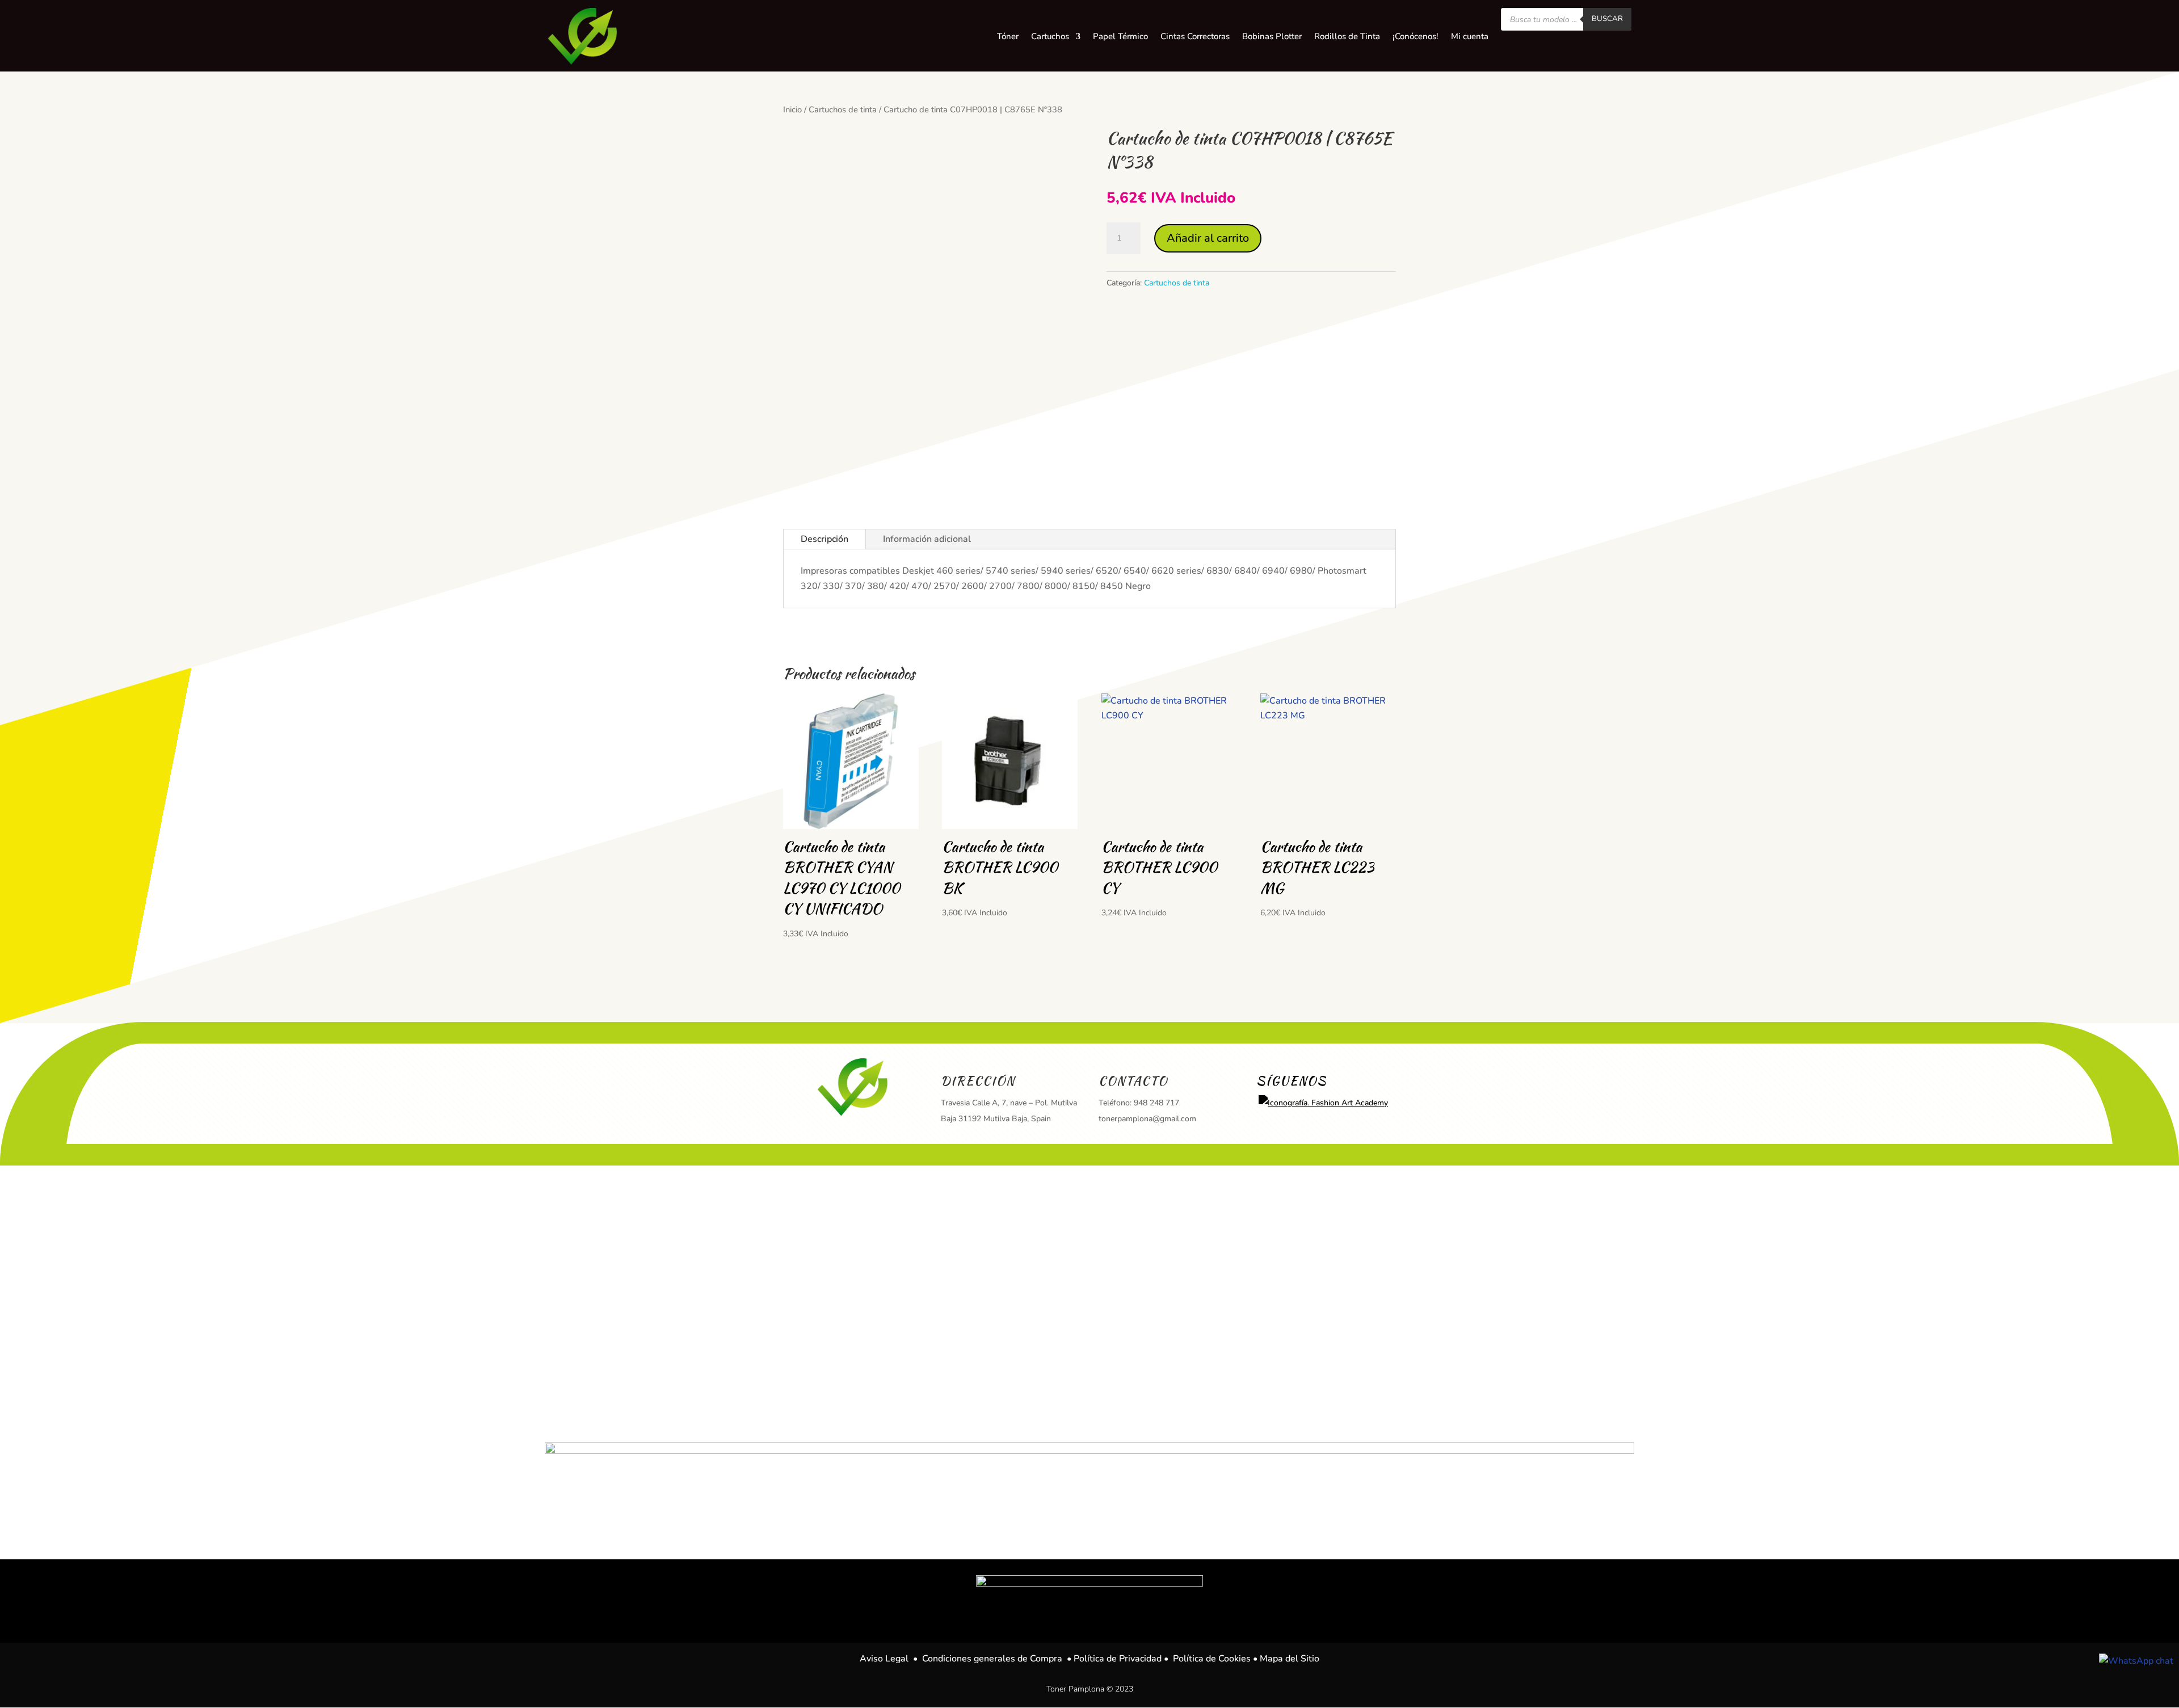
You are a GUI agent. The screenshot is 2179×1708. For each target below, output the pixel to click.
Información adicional (927, 539)
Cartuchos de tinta (843, 110)
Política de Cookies (1212, 1659)
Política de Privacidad (1118, 1659)
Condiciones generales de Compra (992, 1659)
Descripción (825, 539)
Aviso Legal (884, 1659)
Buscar (1607, 19)
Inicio (792, 110)
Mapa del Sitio (1290, 1659)
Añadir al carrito (1208, 238)
